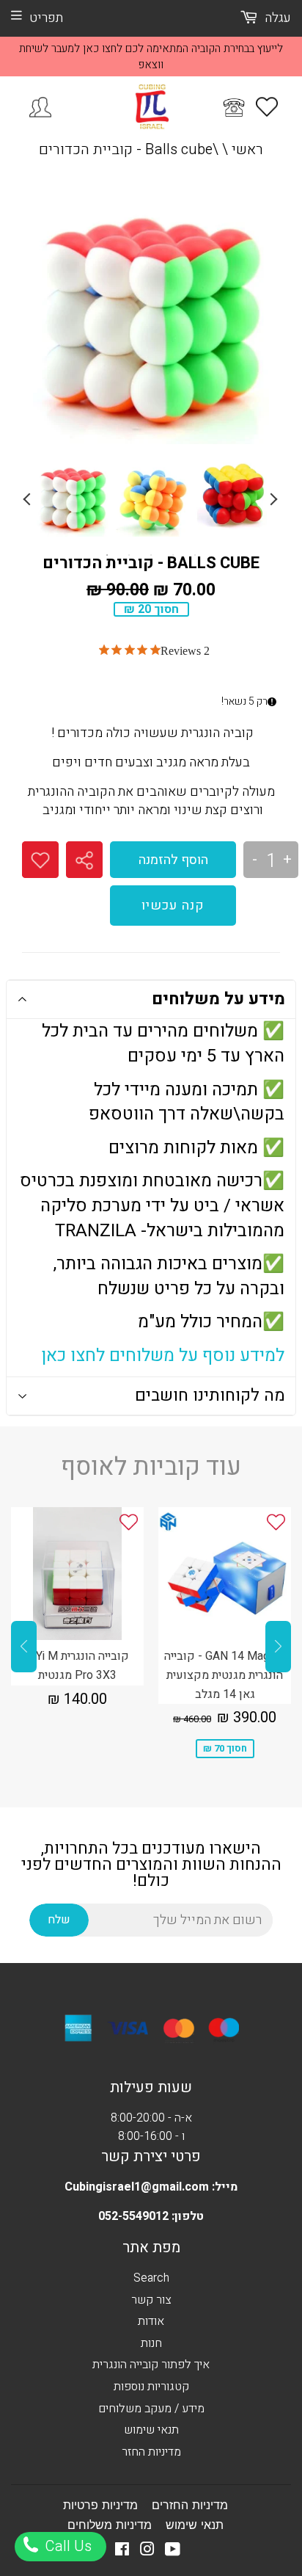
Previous (29, 499)
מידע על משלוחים (218, 999)
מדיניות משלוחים (110, 2525)
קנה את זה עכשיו (173, 906)
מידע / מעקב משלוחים (151, 2409)
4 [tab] (173, 555)
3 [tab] (151, 555)
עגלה (276, 18)
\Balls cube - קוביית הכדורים (129, 149)
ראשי (247, 149)
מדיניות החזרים (190, 2505)
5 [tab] (195, 555)
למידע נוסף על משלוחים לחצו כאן (163, 1356)
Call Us (66, 2546)
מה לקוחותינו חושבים (210, 1396)
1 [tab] (107, 555)
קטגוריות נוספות (151, 2387)
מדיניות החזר (151, 2452)
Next (273, 499)
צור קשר (151, 2300)
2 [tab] (129, 555)
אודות (151, 2321)
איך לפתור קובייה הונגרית (151, 2365)
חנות (151, 2343)
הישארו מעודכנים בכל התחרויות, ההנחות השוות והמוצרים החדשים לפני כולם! (151, 1865)
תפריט (46, 18)
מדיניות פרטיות (100, 2505)
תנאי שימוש (151, 2430)
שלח (59, 1920)
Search (151, 2278)
